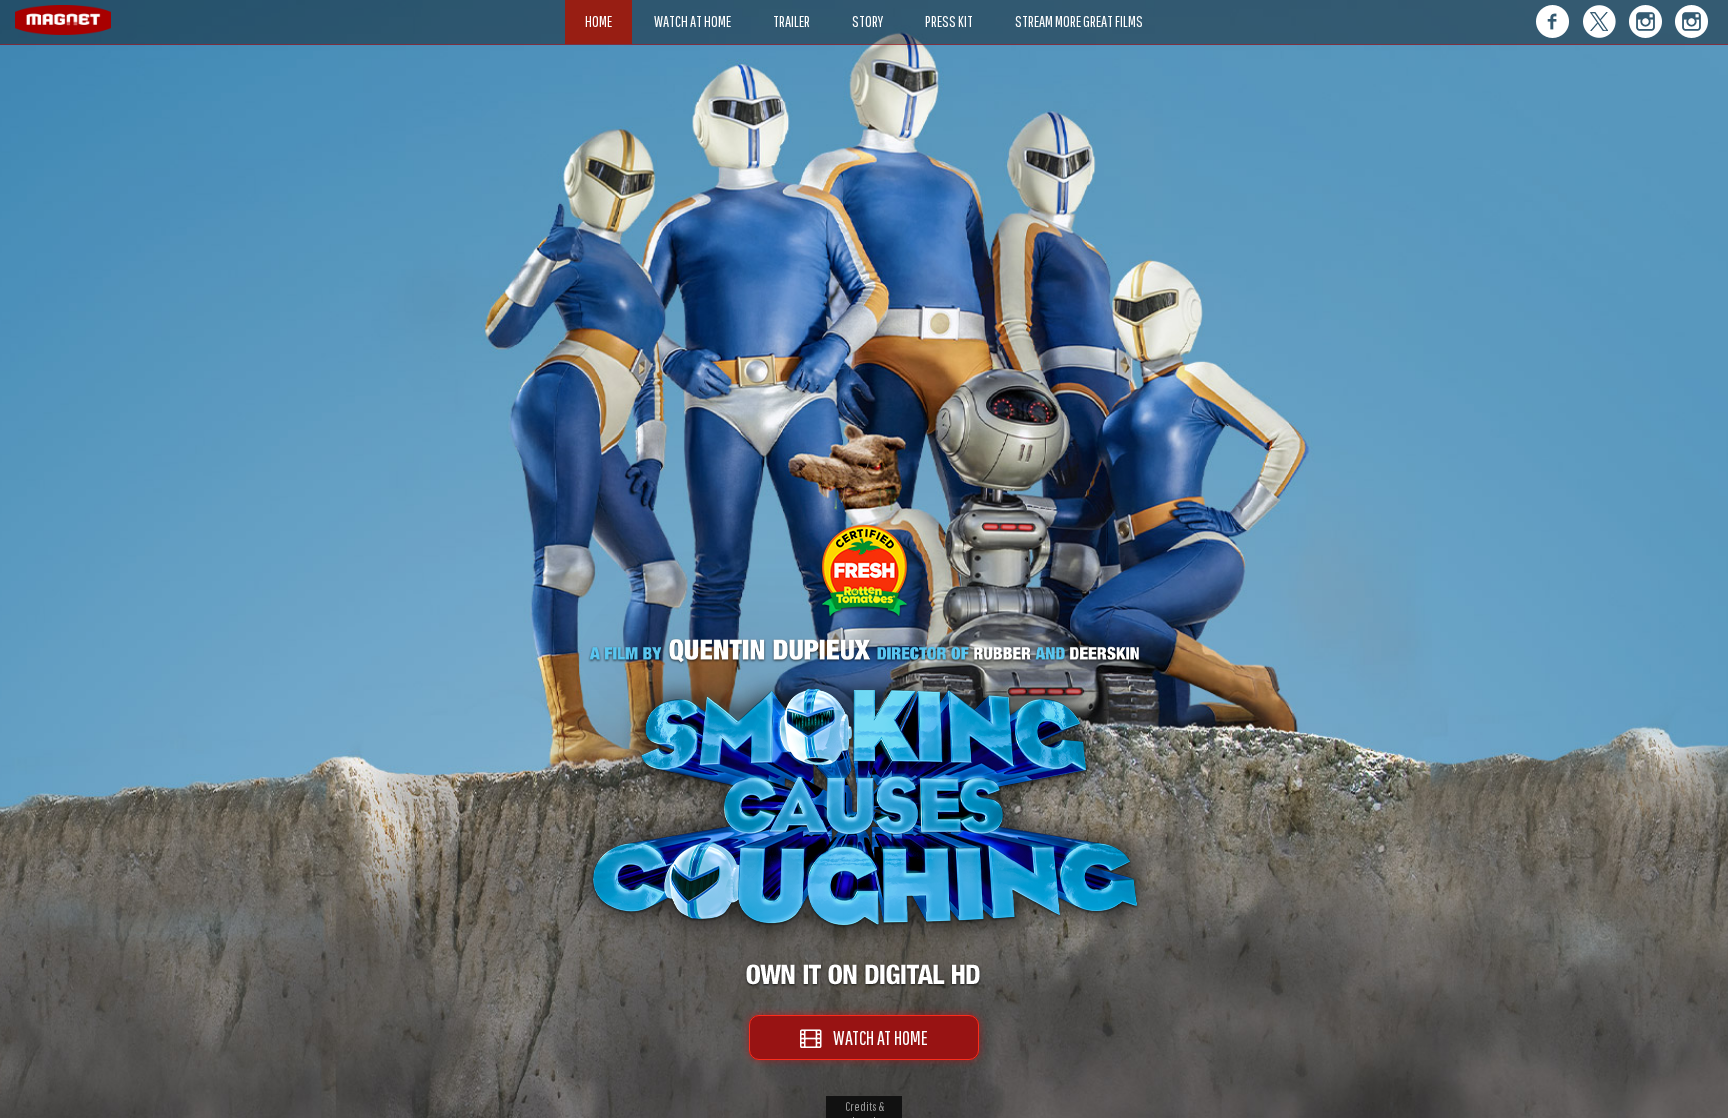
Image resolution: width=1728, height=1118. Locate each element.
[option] (864, 117)
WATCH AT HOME (874, 1037)
